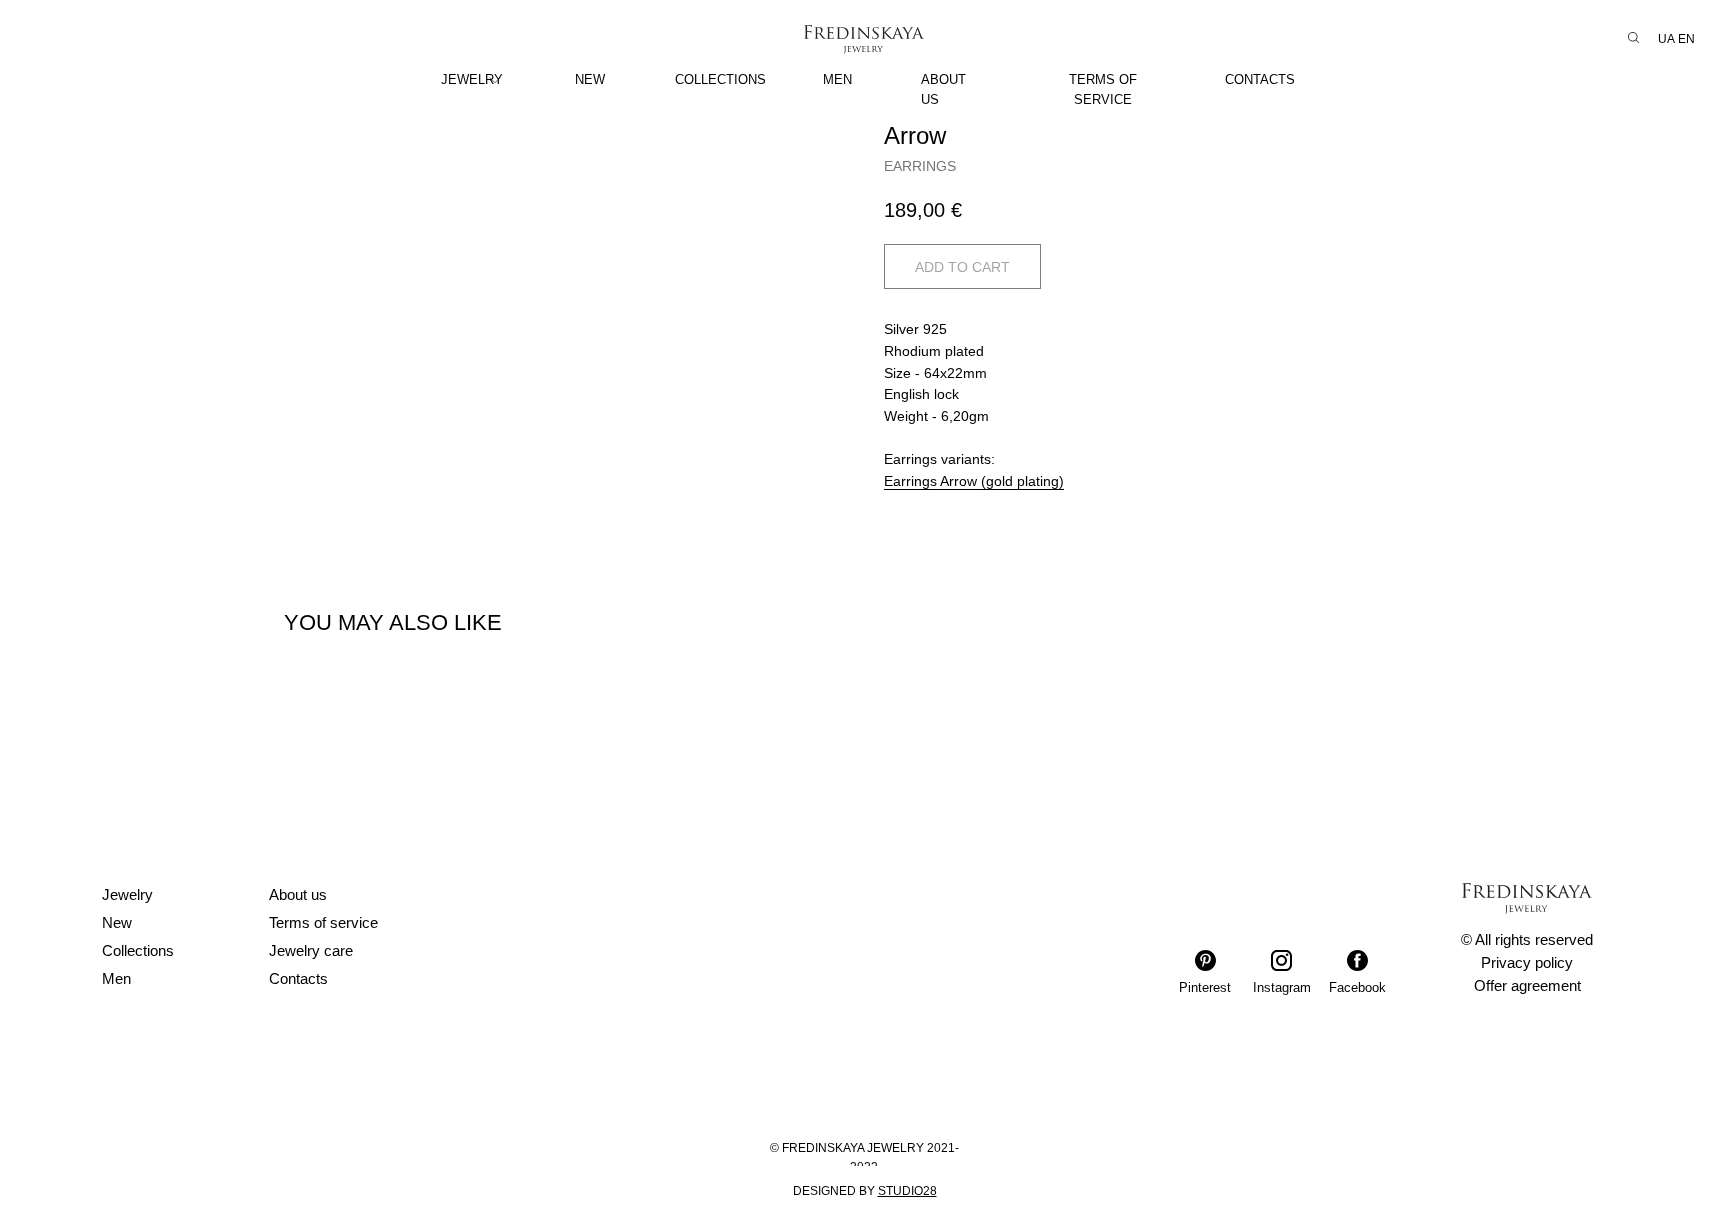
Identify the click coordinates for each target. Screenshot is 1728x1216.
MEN (837, 79)
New (117, 922)
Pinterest (1205, 987)
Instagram (1282, 987)
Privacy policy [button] (1527, 962)
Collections (138, 950)
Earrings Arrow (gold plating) (974, 481)
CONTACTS (1260, 79)
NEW (590, 79)
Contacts (298, 978)
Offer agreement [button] (1527, 985)
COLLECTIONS (720, 79)
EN (1686, 39)
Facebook (1357, 987)
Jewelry (127, 894)
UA (1666, 39)
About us (298, 894)
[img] (495, 80)
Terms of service (323, 922)
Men (116, 978)
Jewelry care (311, 950)
